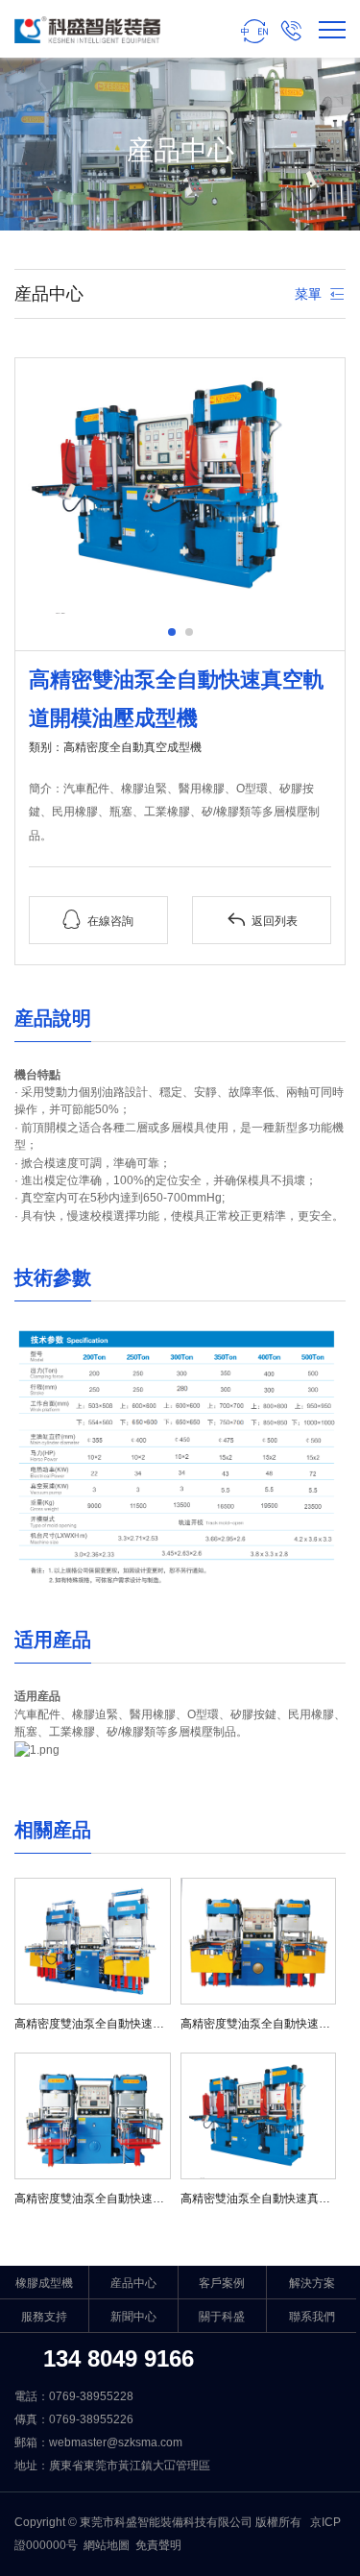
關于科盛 (222, 2317)
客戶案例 (222, 2283)
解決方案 (312, 2283)
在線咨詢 (98, 920)
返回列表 (262, 920)
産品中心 (133, 2283)
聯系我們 (312, 2317)
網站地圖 (107, 2545)
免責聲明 (158, 2545)
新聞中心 (133, 2317)
